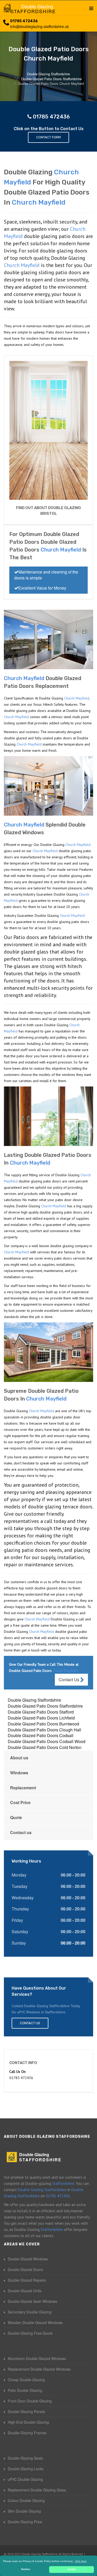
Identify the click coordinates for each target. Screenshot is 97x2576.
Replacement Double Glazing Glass (37, 2490)
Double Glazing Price (25, 2522)
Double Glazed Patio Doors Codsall (41, 1735)
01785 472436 (24, 21)
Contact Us (69, 1680)
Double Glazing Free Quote (30, 2333)
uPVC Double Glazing (25, 2479)
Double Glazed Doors (25, 2269)
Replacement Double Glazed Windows (39, 2369)
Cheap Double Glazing (26, 2380)
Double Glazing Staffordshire (34, 1700)
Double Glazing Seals (25, 2458)
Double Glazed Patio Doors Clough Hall (44, 1730)
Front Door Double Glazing (30, 2401)
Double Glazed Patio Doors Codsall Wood (47, 1741)
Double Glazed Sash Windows (32, 2301)
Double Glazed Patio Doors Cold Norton (45, 1747)
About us (19, 1758)
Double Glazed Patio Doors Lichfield (41, 1718)
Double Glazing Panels (26, 2411)
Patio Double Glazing (25, 2390)
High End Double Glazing (28, 2422)
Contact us (21, 1832)
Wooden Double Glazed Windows (35, 2322)
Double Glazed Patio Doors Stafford (41, 1712)
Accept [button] (72, 2569)
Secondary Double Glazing (30, 2312)
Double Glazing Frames (27, 2433)
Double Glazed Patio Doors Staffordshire (45, 1706)
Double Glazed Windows (28, 2259)
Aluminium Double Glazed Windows (37, 2358)
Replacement (23, 1788)
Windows (19, 1773)
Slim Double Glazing (24, 2511)
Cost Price (20, 1802)
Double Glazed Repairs (27, 2280)
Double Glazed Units (25, 2291)
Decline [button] (26, 2569)
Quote (16, 1817)
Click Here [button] (81, 2561)
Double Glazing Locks (26, 2469)
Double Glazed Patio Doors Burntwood (43, 1724)
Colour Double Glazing (26, 2500)
